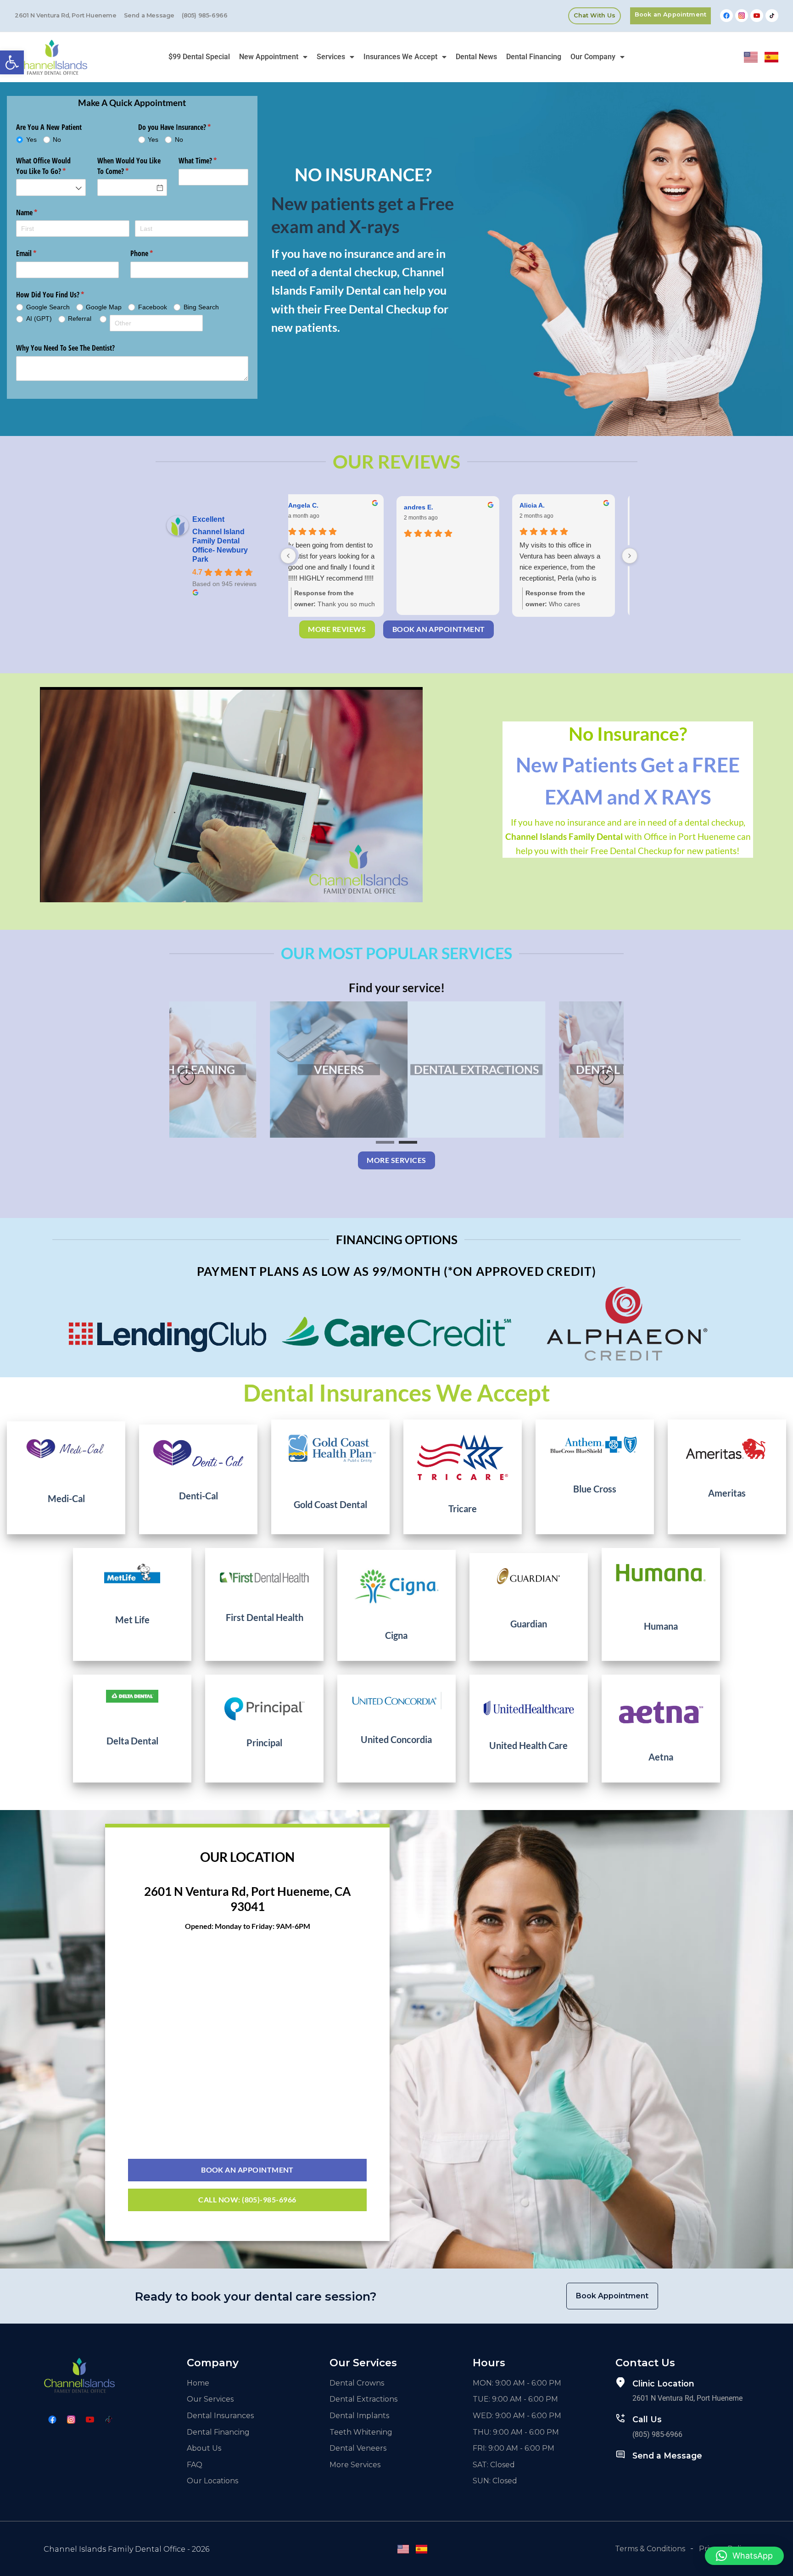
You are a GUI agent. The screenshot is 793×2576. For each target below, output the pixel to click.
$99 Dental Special (199, 57)
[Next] (606, 1076)
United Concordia (396, 1739)
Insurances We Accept (400, 57)
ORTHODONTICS (245, 1069)
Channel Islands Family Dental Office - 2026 (126, 2549)
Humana (661, 1626)
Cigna (396, 1635)
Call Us (647, 2419)
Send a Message (667, 2456)
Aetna (661, 1757)
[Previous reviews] (288, 556)
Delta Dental (132, 1741)
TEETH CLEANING (396, 1069)
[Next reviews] (630, 556)
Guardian (529, 1624)
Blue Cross (595, 1489)
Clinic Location (663, 2383)
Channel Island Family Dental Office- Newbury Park (220, 545)
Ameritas (727, 1493)
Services (331, 57)
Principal (264, 1743)
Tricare (463, 1509)
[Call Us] (620, 2418)
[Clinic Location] (620, 2382)
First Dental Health (265, 1617)
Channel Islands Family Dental (564, 836)
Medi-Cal (66, 1498)
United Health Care (528, 1745)
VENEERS (548, 1069)
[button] (12, 62)
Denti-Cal (198, 1496)
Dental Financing (534, 57)
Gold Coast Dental (330, 1504)
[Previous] (187, 1076)
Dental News (476, 57)
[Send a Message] (620, 2454)
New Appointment (269, 57)
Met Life (132, 1620)
